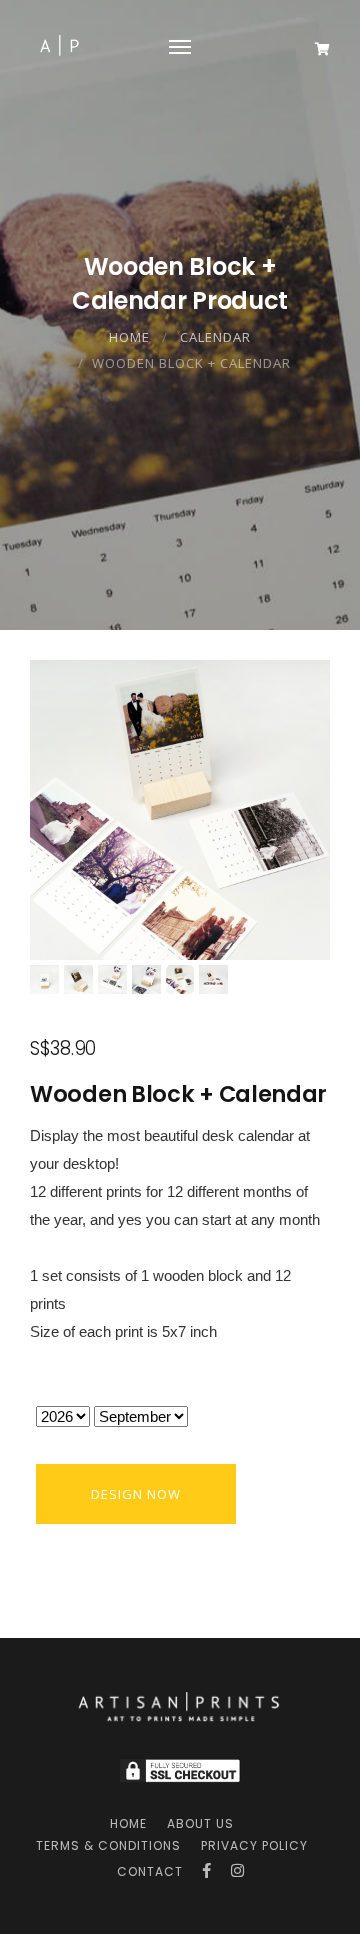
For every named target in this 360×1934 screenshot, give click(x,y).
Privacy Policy (254, 1845)
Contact (150, 1871)
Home (129, 337)
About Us (200, 1823)
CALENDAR (215, 337)
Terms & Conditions (108, 1845)
